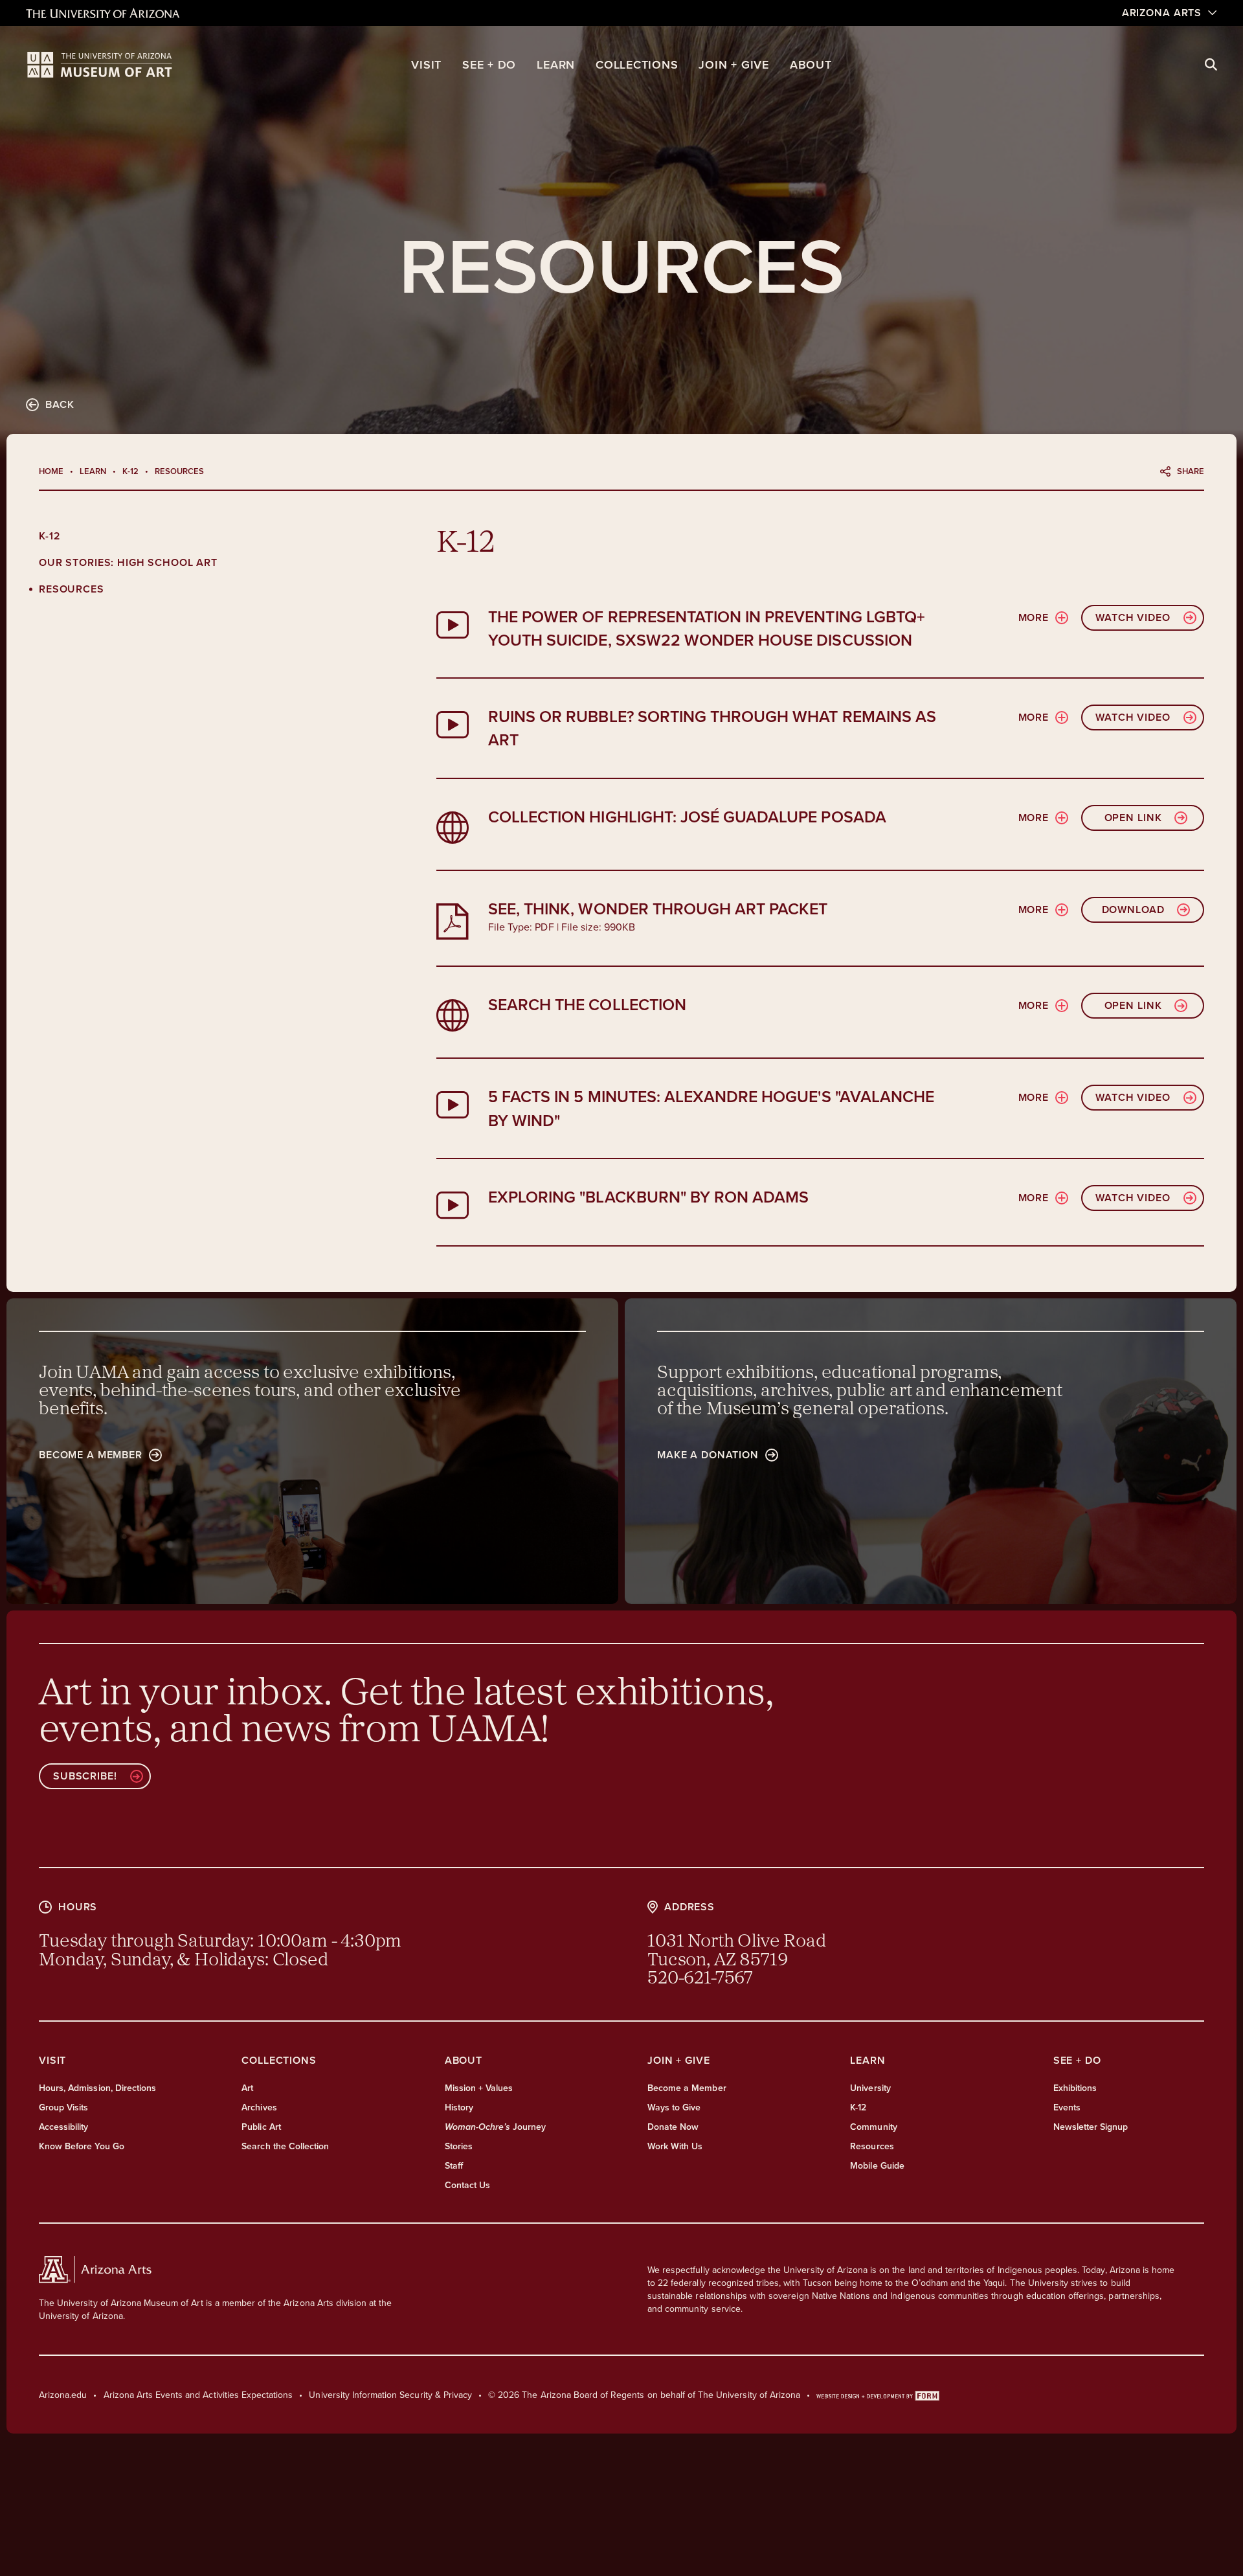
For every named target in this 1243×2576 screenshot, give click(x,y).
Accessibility (64, 2127)
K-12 (130, 471)
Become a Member (687, 2088)
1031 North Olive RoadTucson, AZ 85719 (737, 1951)
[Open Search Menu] (1211, 65)
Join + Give (733, 64)
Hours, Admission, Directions (97, 2088)
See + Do (489, 64)
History (459, 2107)
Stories (459, 2146)
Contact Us (467, 2185)
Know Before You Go (82, 2146)
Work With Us (675, 2146)
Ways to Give (674, 2107)
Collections (637, 64)
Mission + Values (479, 2088)
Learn (556, 64)
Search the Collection (285, 2146)
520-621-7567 (700, 1979)
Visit (426, 64)
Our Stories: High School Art (128, 562)
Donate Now (673, 2127)
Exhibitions (1075, 2088)
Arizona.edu (63, 2395)
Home (51, 471)
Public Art (261, 2127)
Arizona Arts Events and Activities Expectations (198, 2395)
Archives (259, 2107)
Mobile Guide (877, 2165)
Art (247, 2088)
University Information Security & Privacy (390, 2395)
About (811, 64)
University (870, 2088)
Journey (496, 2127)
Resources (72, 589)
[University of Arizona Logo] (100, 65)
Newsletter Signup (1091, 2127)
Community (873, 2127)
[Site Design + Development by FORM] (878, 2395)
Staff (454, 2165)
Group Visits (63, 2107)
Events (1067, 2107)
